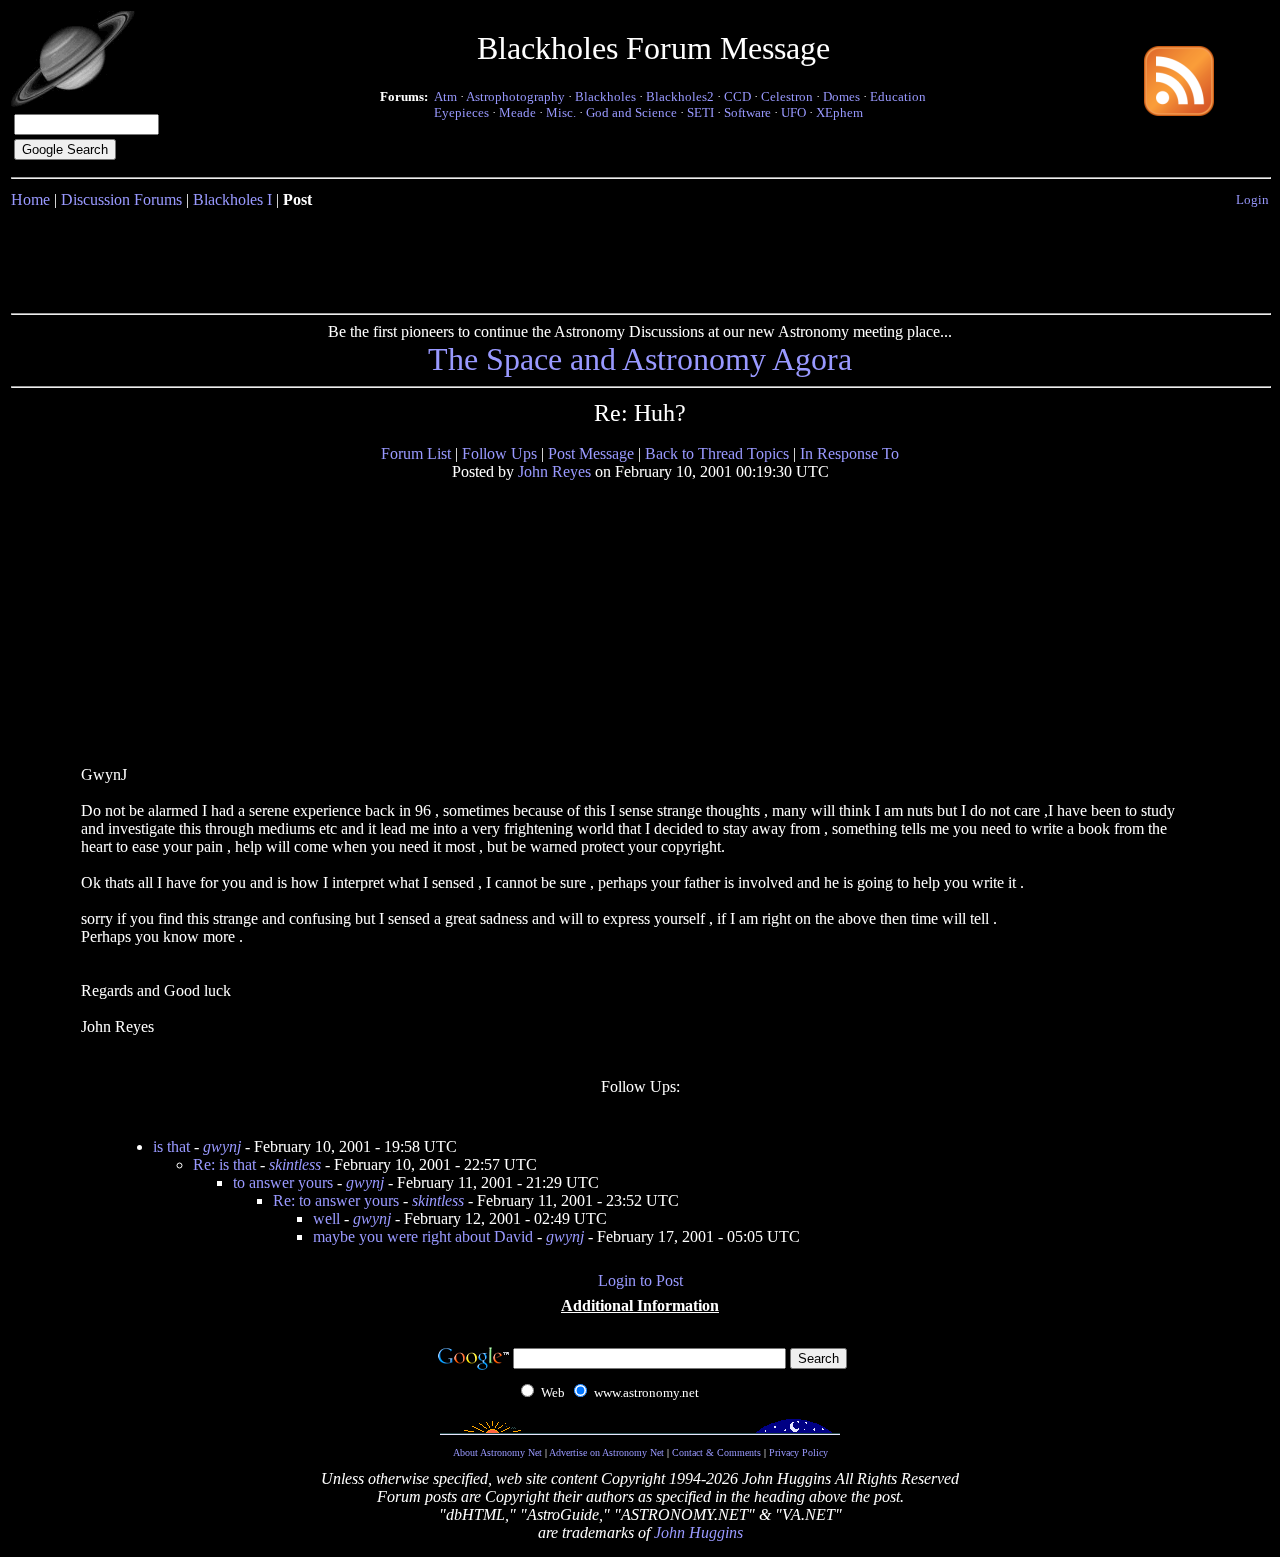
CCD (737, 96)
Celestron (787, 96)
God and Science (631, 112)
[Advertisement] (640, 257)
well (326, 1218)
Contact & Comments (716, 1452)
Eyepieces (461, 112)
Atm (445, 96)
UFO (793, 112)
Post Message (591, 453)
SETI (700, 112)
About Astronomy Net (497, 1452)
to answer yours (283, 1182)
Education (898, 96)
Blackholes (605, 96)
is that (171, 1146)
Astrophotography (515, 96)
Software (747, 112)
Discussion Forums (121, 199)
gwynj (222, 1146)
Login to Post (640, 1280)
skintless (295, 1164)
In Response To (849, 453)
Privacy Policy (798, 1452)
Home (30, 199)
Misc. (561, 112)
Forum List (416, 453)
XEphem (839, 112)
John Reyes (554, 471)
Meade (517, 112)
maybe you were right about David (423, 1236)
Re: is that (224, 1164)
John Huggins (698, 1532)
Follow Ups (499, 453)
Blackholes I (232, 199)
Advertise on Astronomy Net (606, 1452)
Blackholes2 (680, 96)
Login (1252, 199)
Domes (841, 96)
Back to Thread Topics (717, 453)
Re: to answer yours (336, 1200)
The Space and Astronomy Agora (640, 359)
